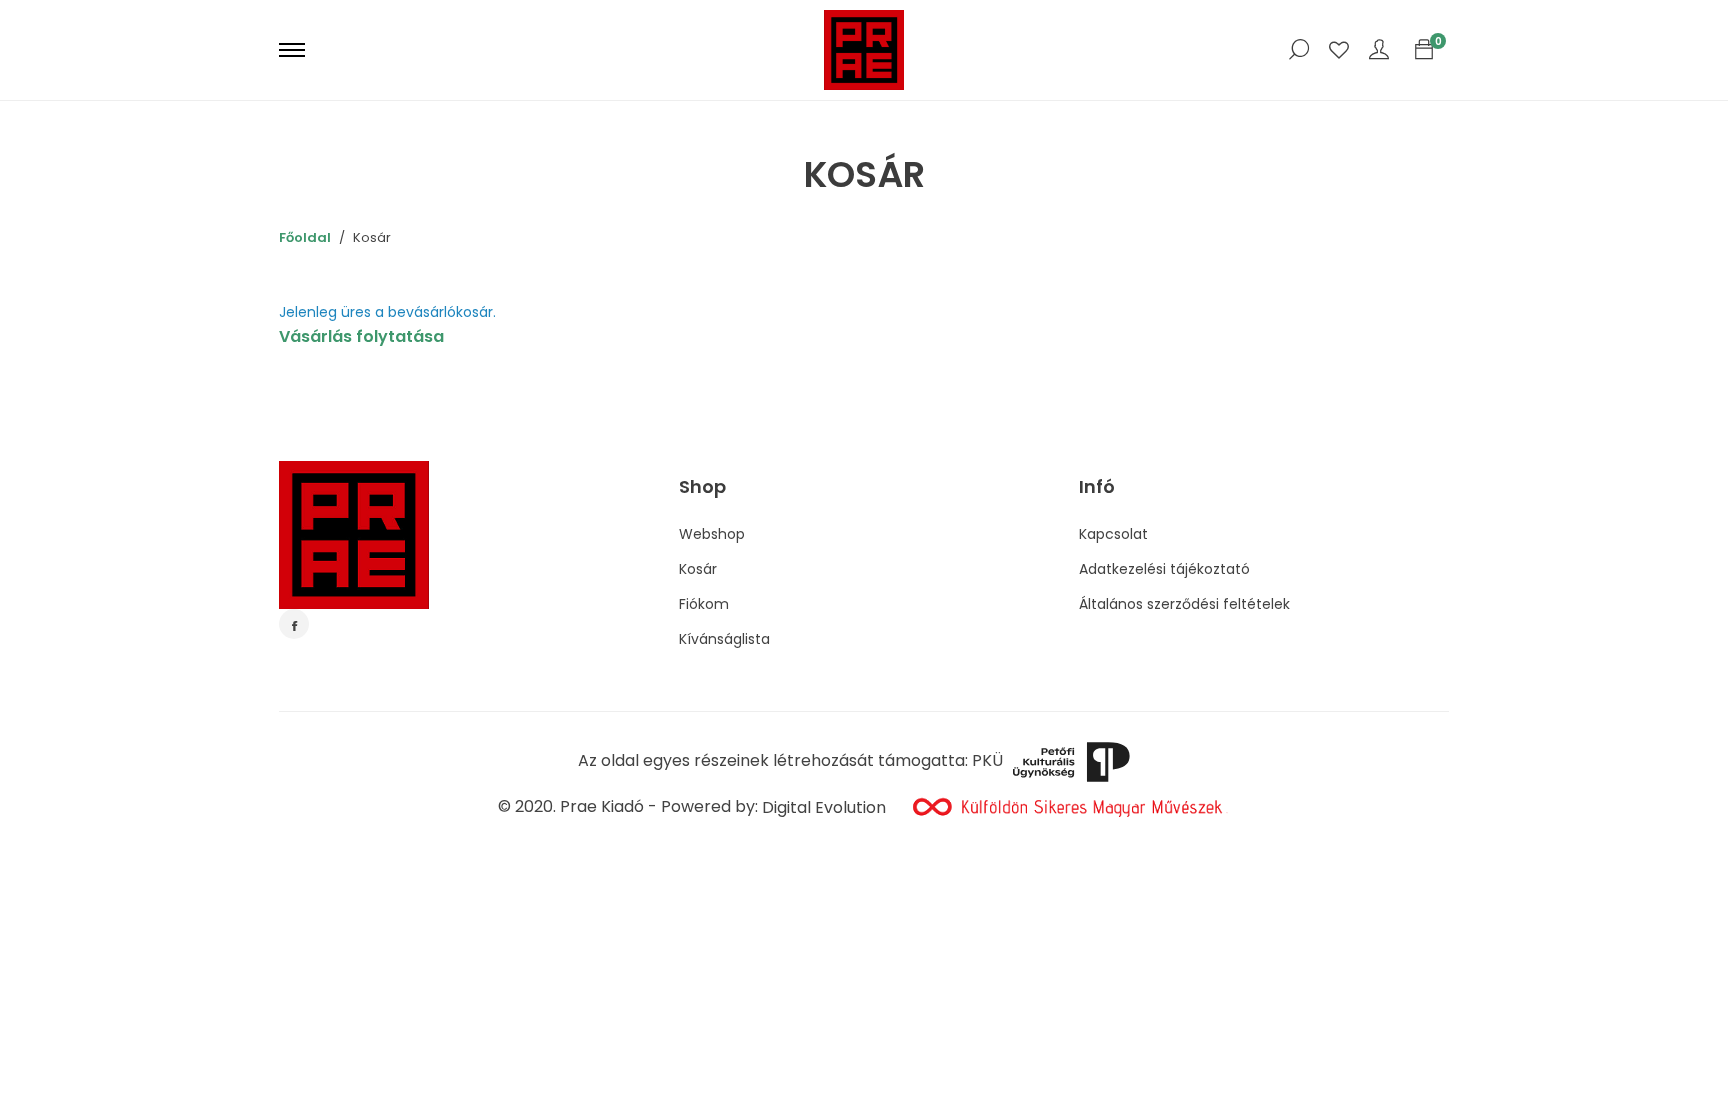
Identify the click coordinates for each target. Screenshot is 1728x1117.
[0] (1424, 50)
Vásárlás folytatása (361, 336)
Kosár (698, 569)
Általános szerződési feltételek (1184, 604)
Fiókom (704, 604)
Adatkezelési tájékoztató (1164, 569)
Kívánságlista (724, 639)
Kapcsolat (1113, 534)
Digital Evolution (824, 807)
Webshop (712, 534)
